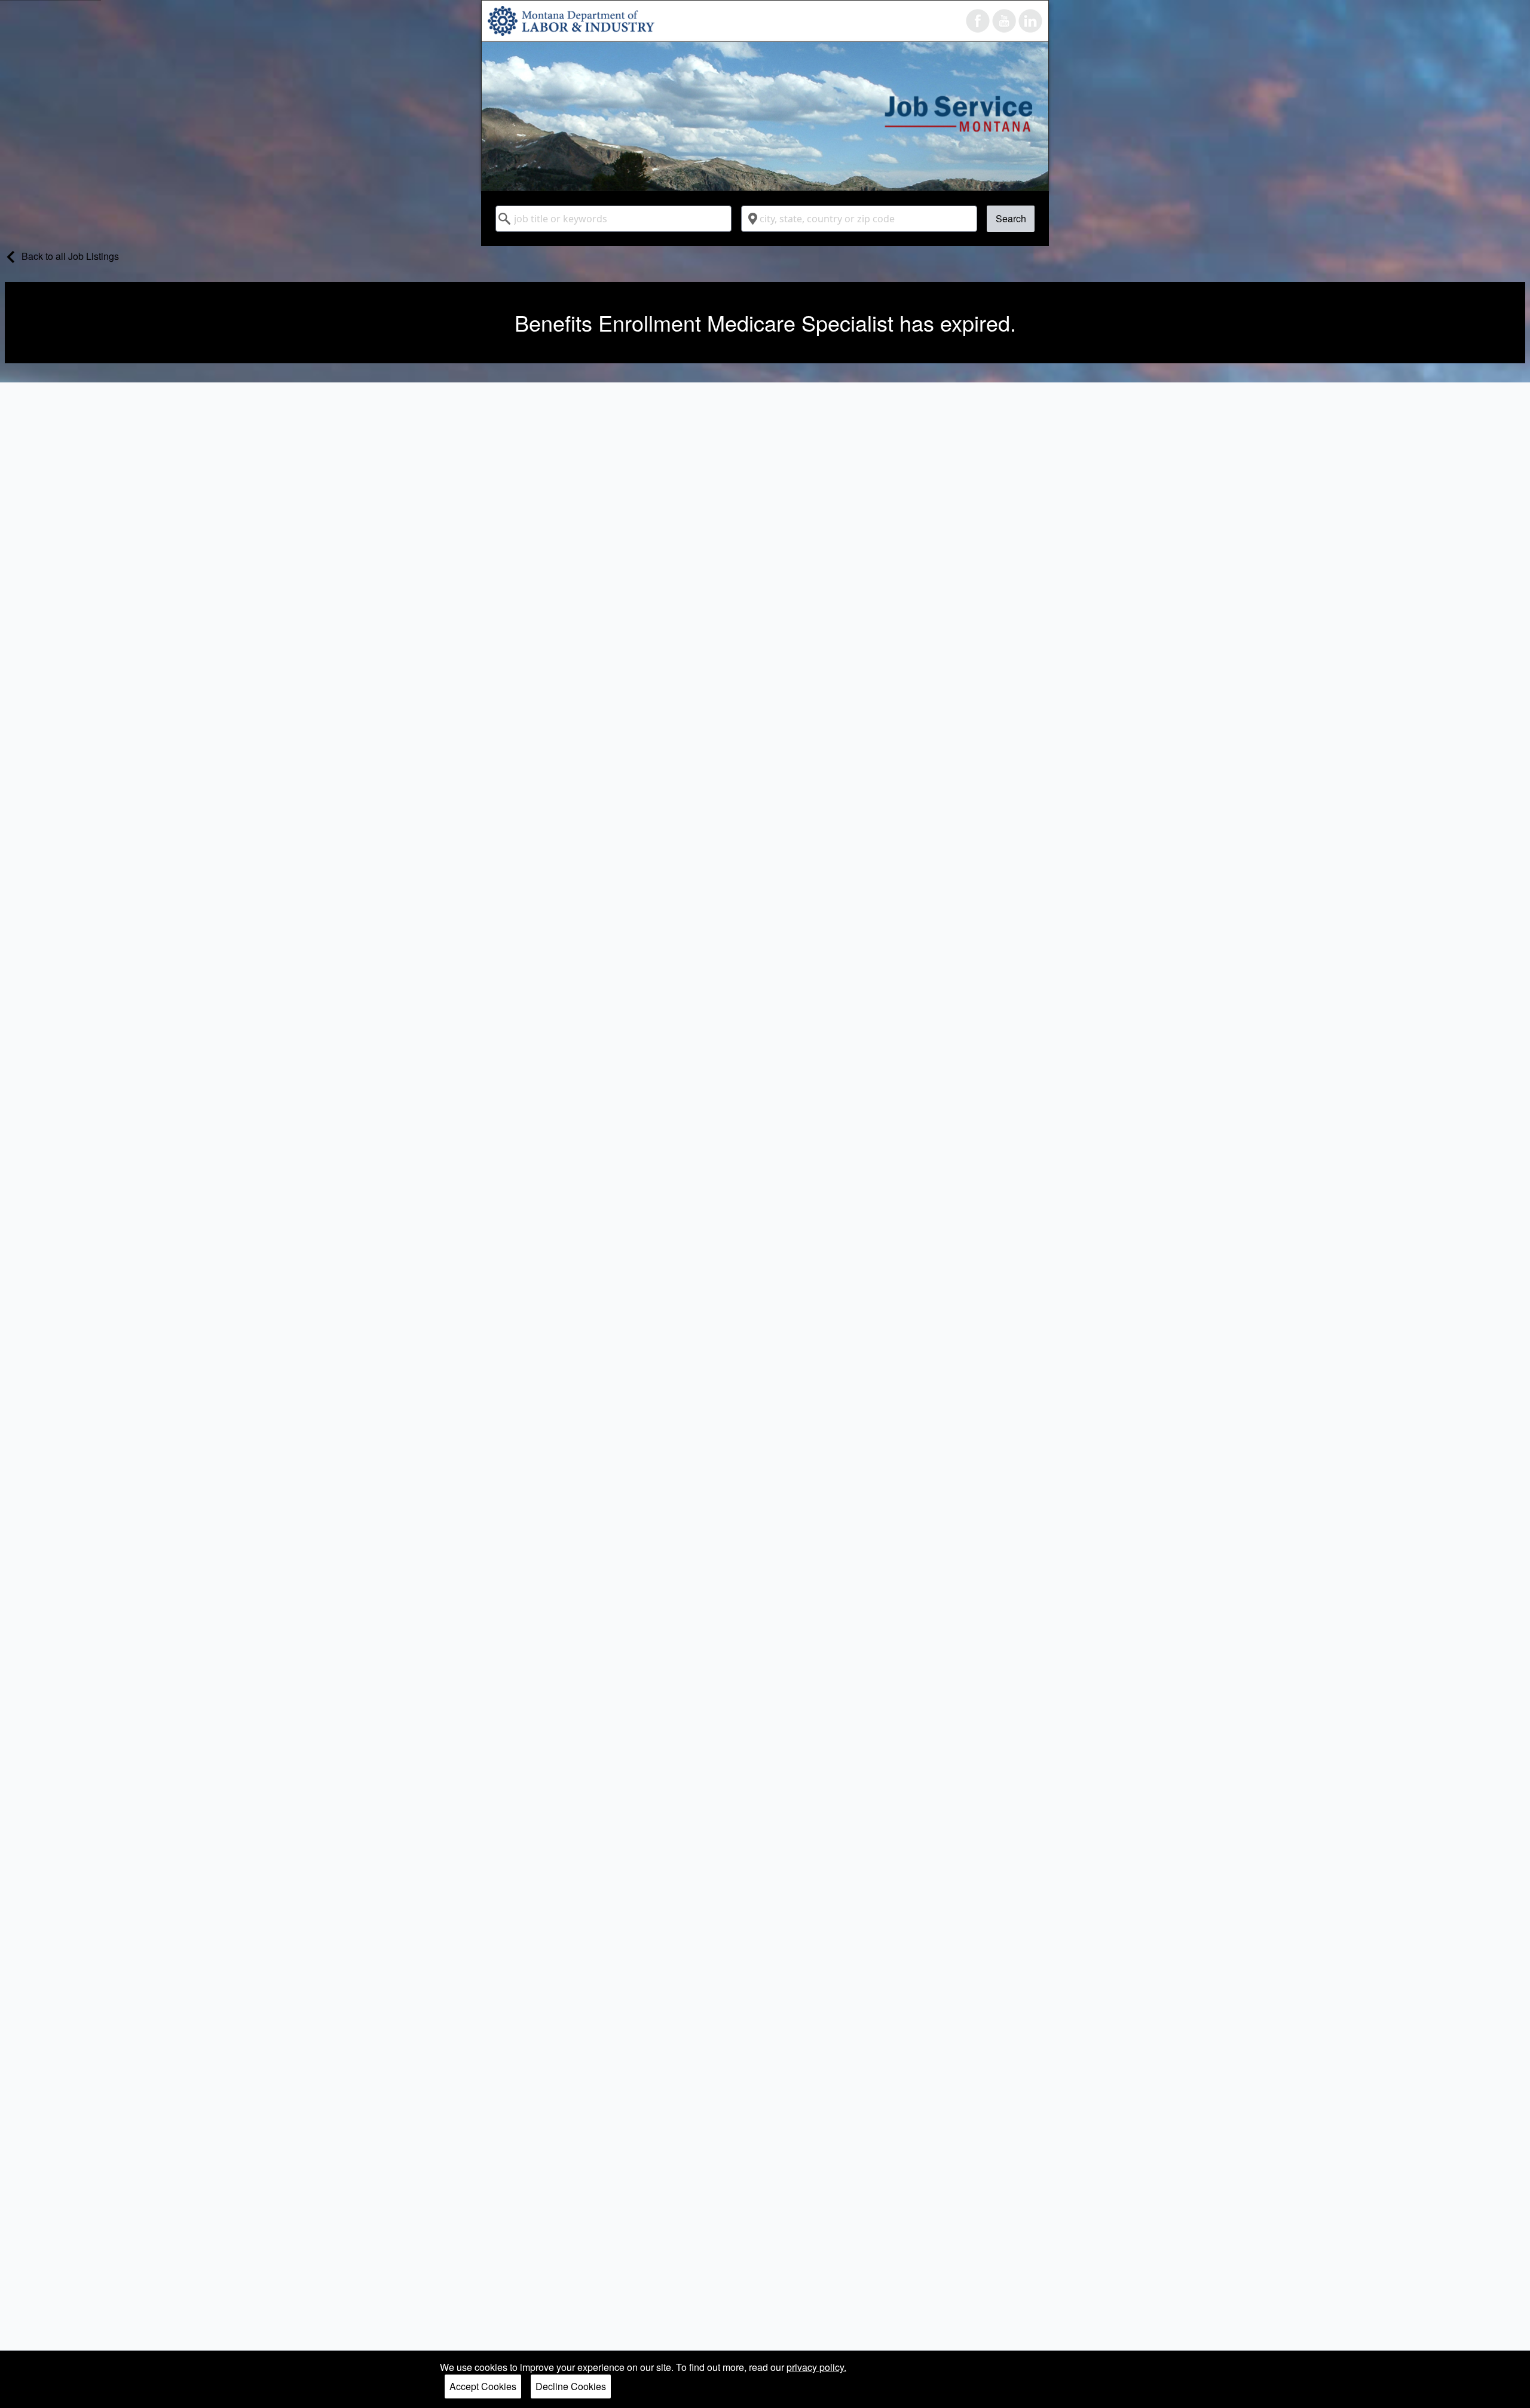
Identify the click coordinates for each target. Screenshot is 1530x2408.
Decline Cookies (571, 2386)
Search (1011, 218)
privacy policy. (816, 2367)
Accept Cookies (483, 2386)
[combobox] (613, 219)
